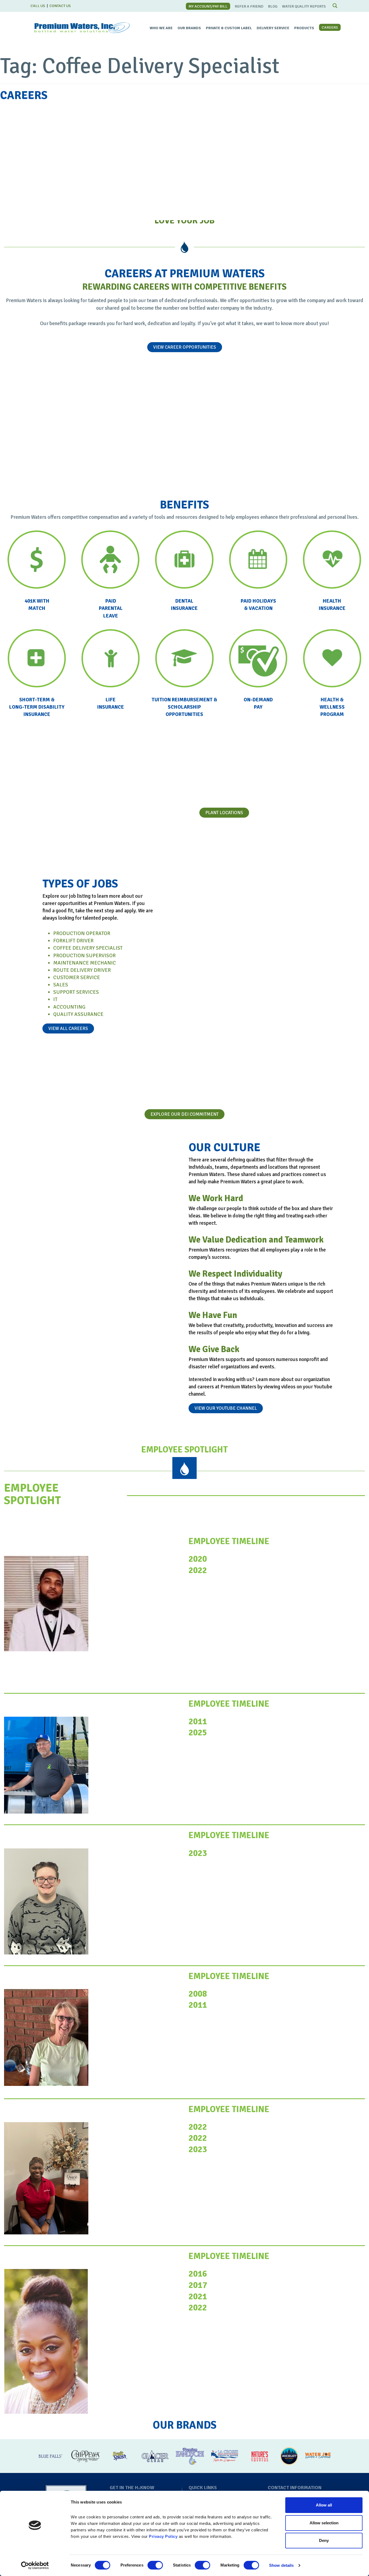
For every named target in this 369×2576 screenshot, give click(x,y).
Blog (273, 6)
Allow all (324, 2505)
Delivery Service (273, 28)
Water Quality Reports (304, 6)
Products (304, 28)
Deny (324, 2540)
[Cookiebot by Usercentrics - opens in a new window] (35, 2565)
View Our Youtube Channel (226, 1408)
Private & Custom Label (229, 28)
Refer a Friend (249, 6)
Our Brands (189, 28)
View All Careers (68, 1028)
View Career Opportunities (185, 347)
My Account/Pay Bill (208, 6)
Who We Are (161, 28)
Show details (281, 2565)
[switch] (155, 2565)
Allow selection (324, 2523)
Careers (330, 27)
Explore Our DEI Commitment (185, 1114)
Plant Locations (224, 813)
